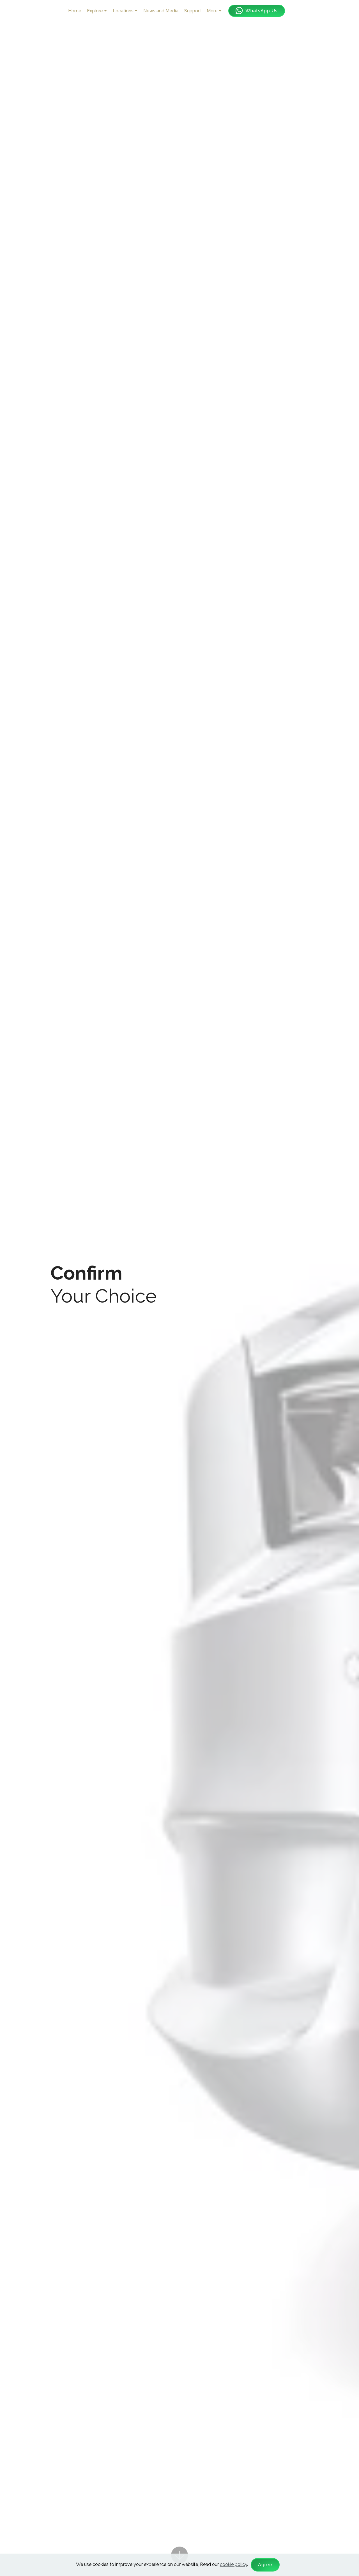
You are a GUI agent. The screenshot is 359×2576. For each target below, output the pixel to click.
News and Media (161, 11)
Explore (95, 11)
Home (75, 11)
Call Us (317, 11)
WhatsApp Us (262, 11)
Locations (123, 11)
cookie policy (233, 2564)
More (212, 11)
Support (193, 11)
